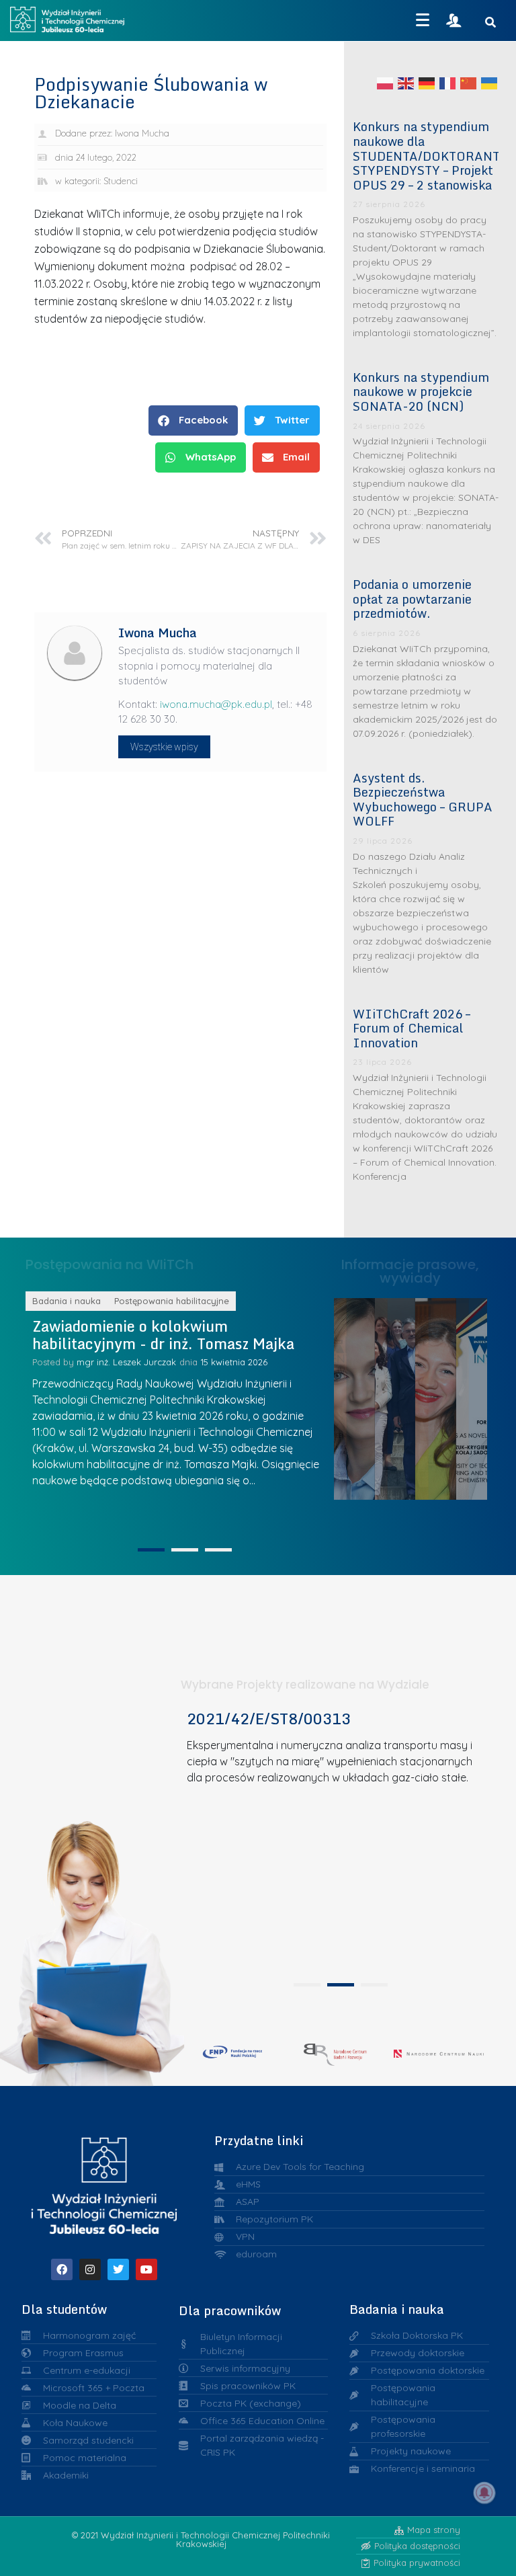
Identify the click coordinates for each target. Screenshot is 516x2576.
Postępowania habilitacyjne (228, 1301)
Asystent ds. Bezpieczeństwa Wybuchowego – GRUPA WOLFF (423, 800)
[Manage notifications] (484, 2493)
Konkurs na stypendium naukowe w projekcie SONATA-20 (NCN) (421, 392)
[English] (406, 83)
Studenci (121, 181)
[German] (427, 83)
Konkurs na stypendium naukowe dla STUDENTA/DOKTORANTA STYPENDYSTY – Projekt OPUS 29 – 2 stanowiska (430, 155)
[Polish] (386, 83)
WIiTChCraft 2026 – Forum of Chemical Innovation (412, 1028)
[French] (448, 83)
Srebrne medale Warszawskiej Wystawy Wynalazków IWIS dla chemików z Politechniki (453, 1395)
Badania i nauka (123, 1301)
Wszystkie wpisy (164, 747)
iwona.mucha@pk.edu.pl (216, 704)
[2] (185, 1550)
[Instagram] (90, 2269)
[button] (193, 420)
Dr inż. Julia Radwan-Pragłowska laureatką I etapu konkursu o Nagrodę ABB (411, 1395)
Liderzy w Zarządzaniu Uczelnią (370, 1395)
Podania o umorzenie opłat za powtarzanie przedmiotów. (412, 599)
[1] (151, 1550)
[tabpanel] (336, 1842)
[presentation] (307, 1985)
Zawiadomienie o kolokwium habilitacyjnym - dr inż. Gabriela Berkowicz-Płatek (200, 1344)
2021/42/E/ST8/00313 (269, 1719)
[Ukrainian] (490, 83)
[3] (218, 1550)
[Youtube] (146, 2269)
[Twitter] (118, 2269)
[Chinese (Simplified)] (469, 83)
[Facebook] (62, 2269)
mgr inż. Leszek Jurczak (182, 1380)
